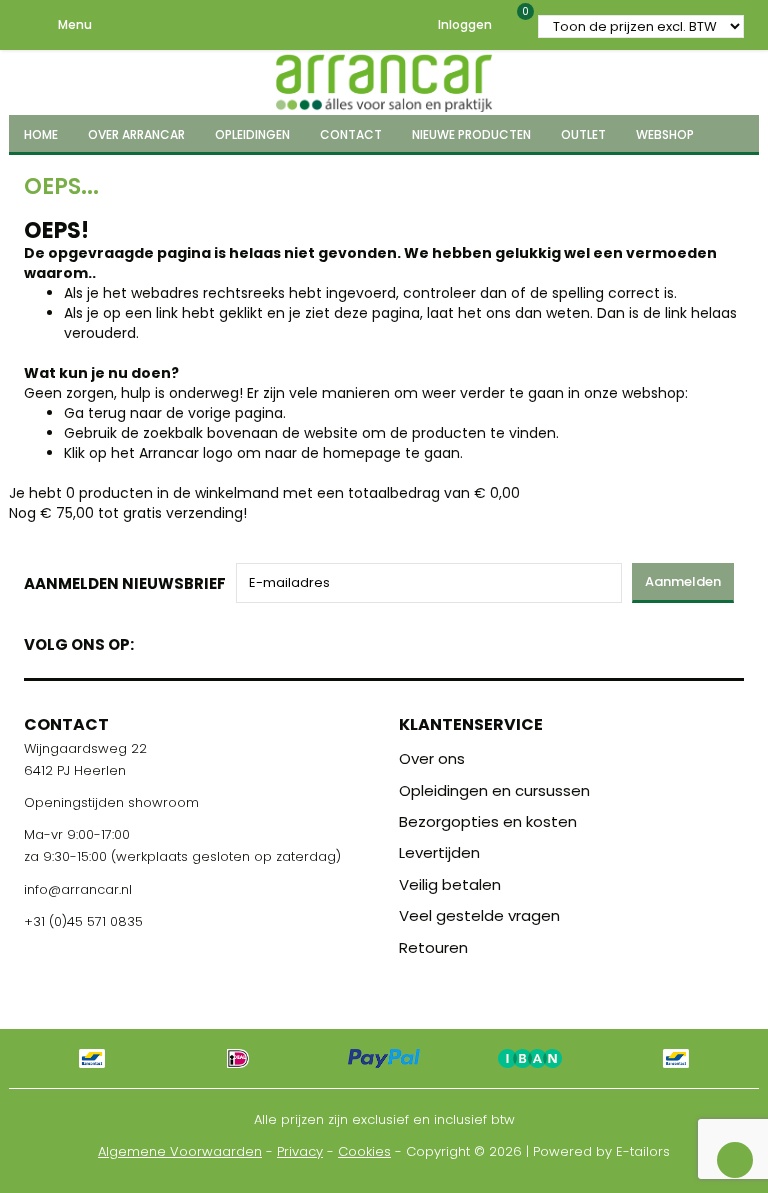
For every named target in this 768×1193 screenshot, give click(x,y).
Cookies (364, 1151)
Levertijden (439, 852)
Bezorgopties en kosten (488, 821)
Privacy (300, 1151)
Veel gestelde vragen (479, 915)
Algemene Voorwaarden (180, 1151)
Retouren (433, 947)
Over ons (432, 758)
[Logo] (384, 80)
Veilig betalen (450, 884)
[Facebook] (155, 640)
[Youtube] (190, 640)
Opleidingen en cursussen (494, 790)
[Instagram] (225, 640)
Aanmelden (683, 581)
